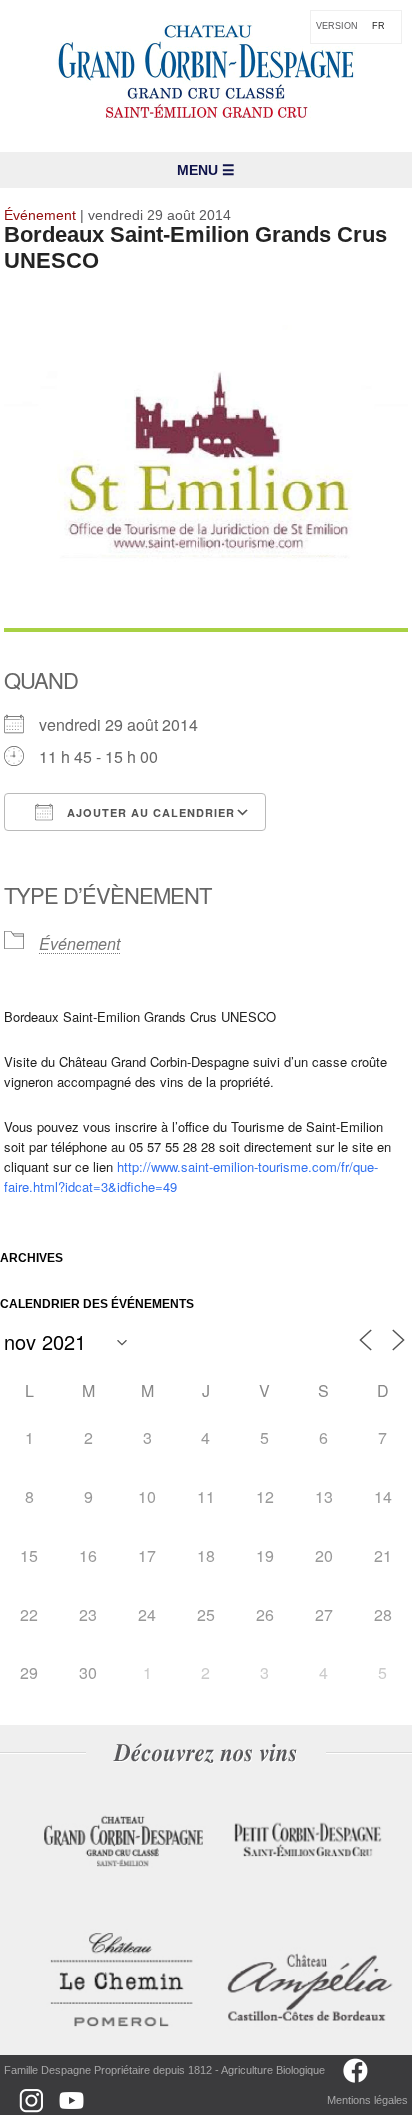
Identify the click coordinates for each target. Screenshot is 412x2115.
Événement (79, 943)
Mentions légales (367, 2100)
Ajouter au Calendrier (149, 812)
